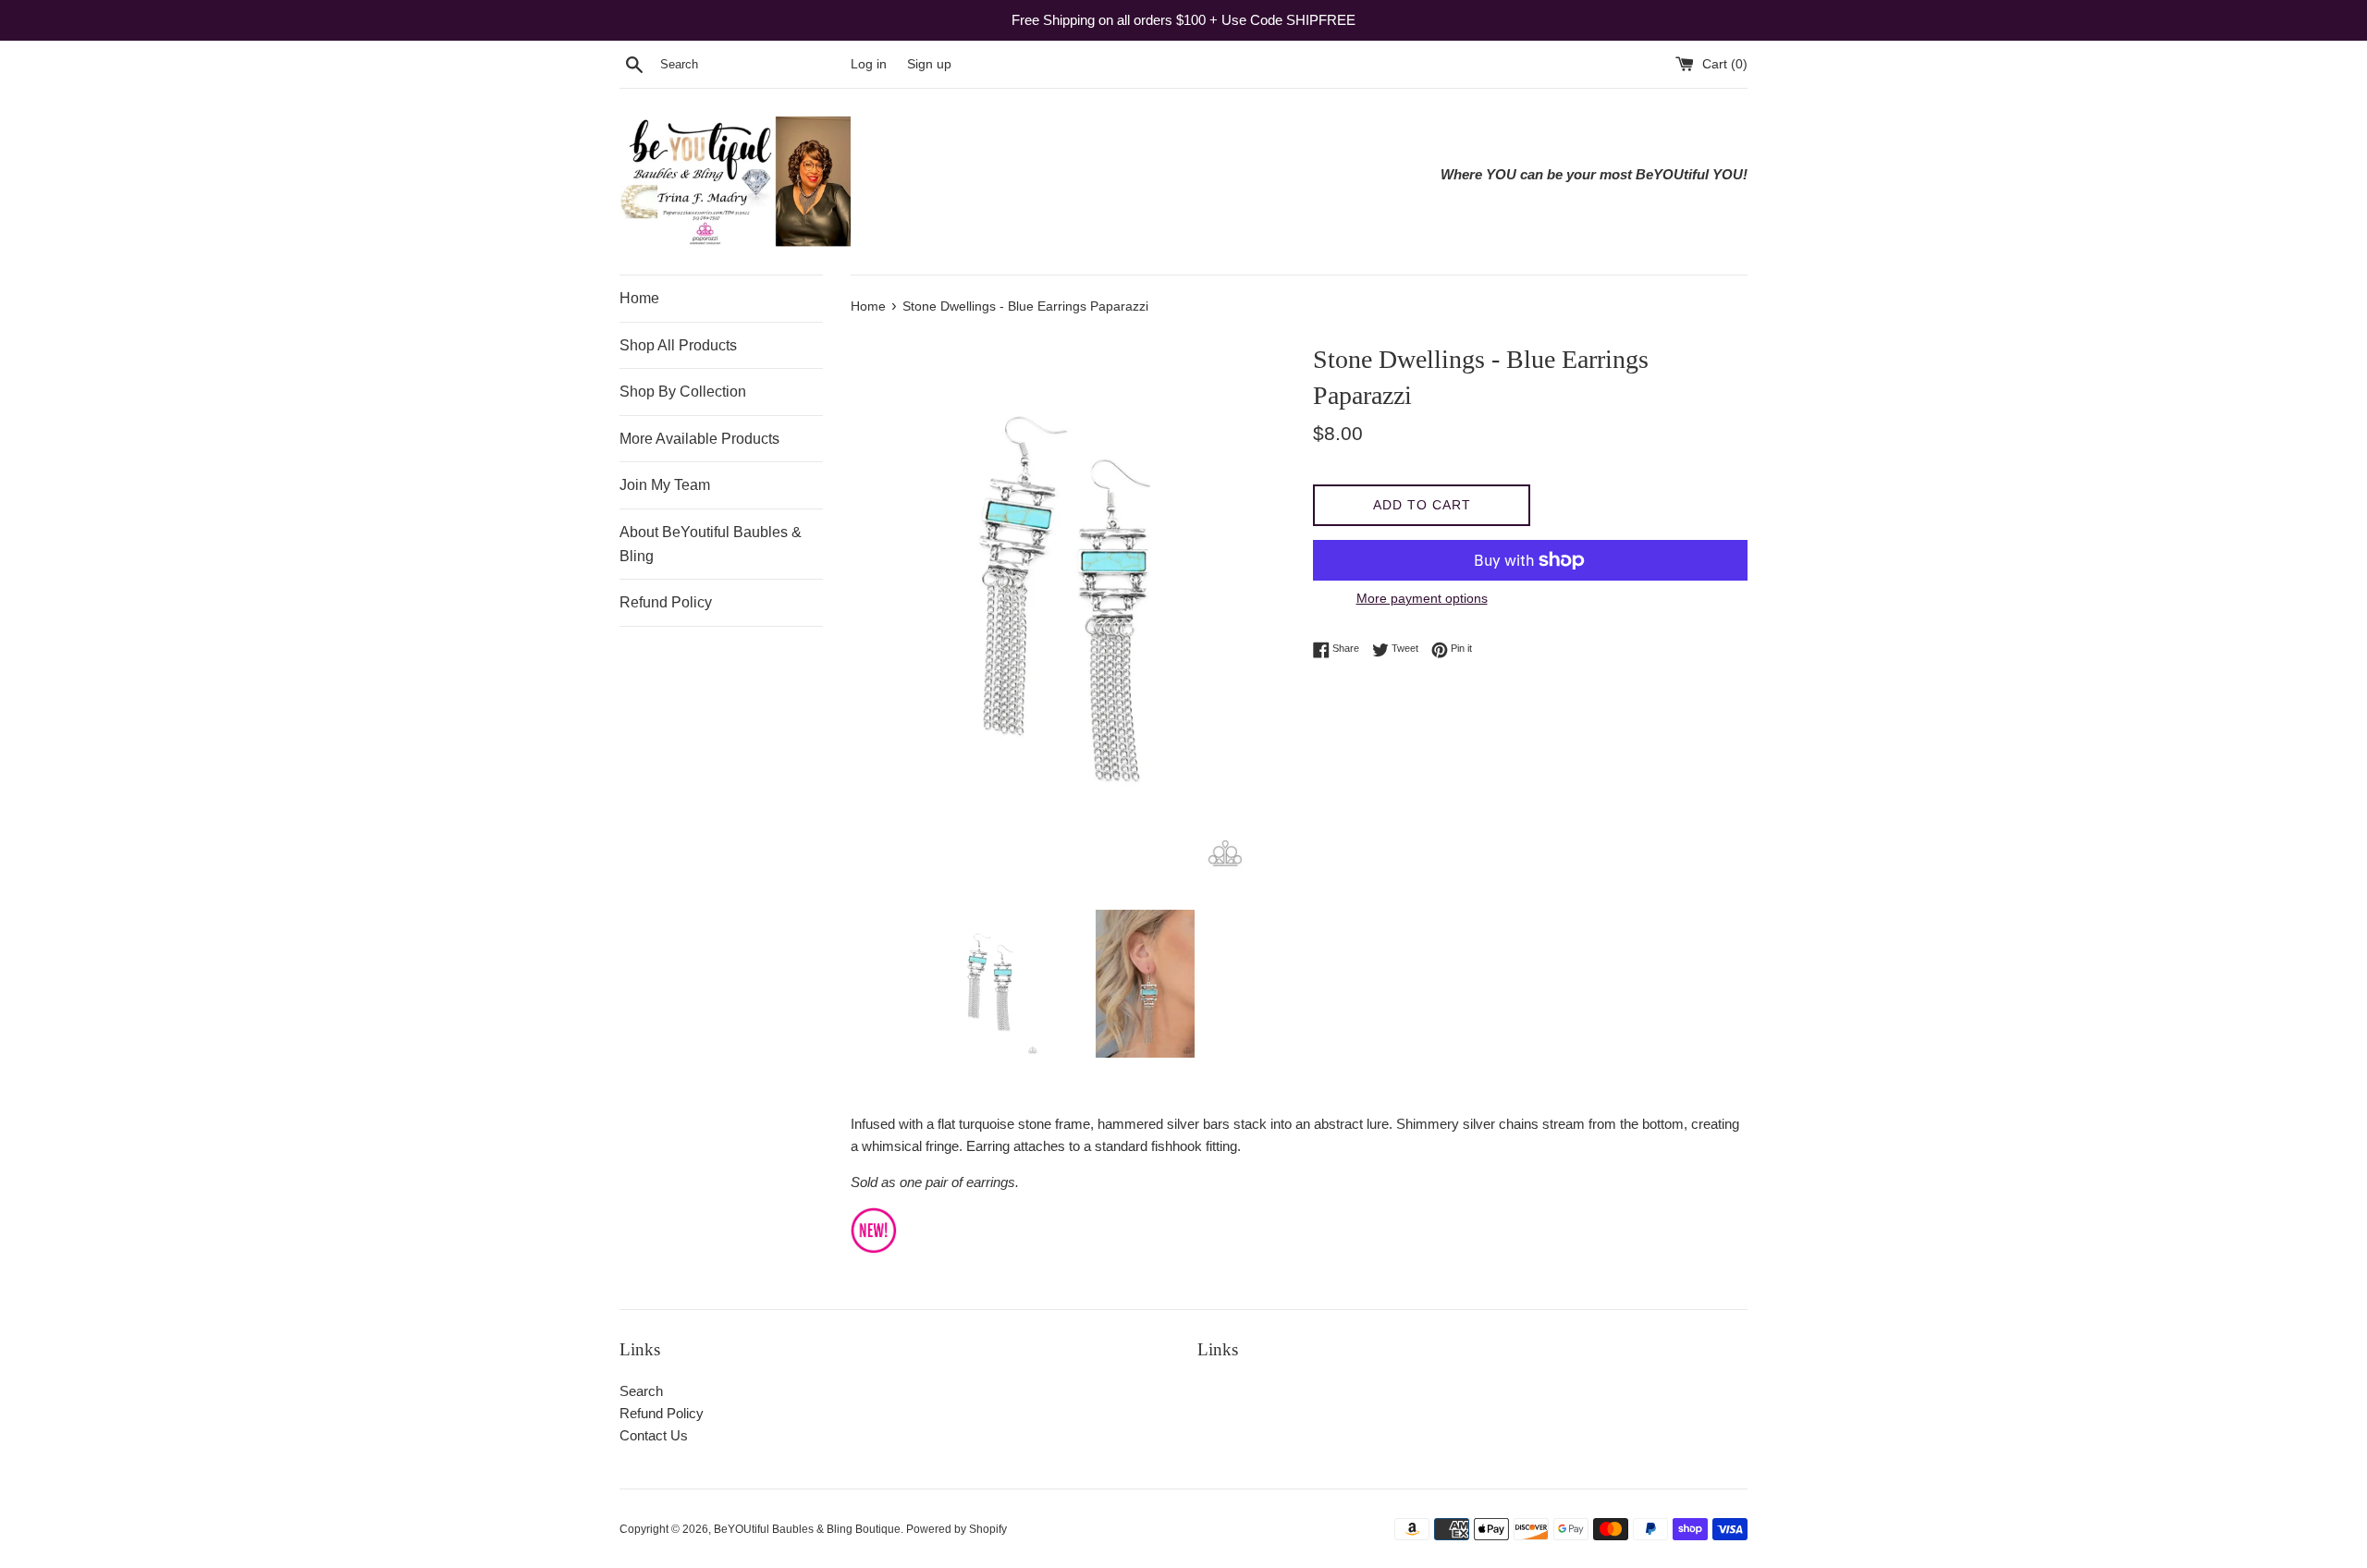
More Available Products (699, 439)
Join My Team (665, 485)
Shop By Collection (683, 392)
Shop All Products (678, 345)
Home (639, 298)
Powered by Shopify (957, 1529)
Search (641, 1391)
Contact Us (654, 1435)
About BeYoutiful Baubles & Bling (711, 544)
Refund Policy (666, 602)
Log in (869, 64)
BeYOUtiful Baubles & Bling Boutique (807, 1529)
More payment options (1422, 598)
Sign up (929, 64)
